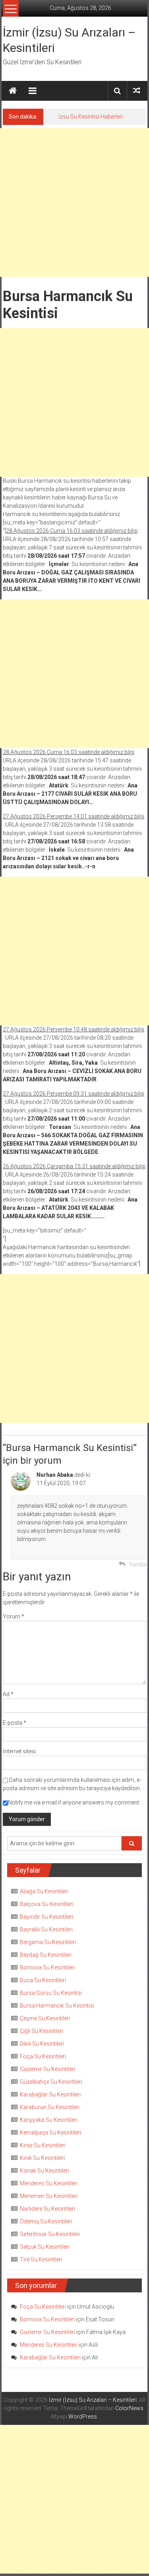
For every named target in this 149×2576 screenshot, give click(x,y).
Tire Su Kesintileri (41, 2259)
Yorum (14, 1616)
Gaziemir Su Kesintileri (47, 2069)
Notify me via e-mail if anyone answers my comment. (74, 1802)
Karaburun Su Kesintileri (50, 2107)
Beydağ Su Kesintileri (46, 1955)
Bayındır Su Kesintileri (46, 1917)
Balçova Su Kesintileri (47, 1904)
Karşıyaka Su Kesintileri (49, 2120)
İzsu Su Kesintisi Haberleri (91, 117)
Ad (8, 1694)
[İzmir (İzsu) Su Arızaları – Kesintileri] (13, 91)
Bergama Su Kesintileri (48, 1942)
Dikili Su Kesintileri (42, 2044)
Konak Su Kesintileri (45, 2171)
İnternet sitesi (19, 1751)
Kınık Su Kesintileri (42, 2158)
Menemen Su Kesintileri (49, 2196)
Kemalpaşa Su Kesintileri (50, 2133)
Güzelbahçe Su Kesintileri (51, 2082)
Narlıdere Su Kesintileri (47, 2209)
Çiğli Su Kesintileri (42, 2031)
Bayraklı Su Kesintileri (46, 1929)
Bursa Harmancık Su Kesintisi (57, 2006)
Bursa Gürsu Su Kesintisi (51, 1993)
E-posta (15, 1723)
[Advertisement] (74, 203)
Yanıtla (138, 1564)
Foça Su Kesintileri (43, 2056)
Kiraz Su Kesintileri (43, 2145)
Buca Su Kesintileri (43, 1980)
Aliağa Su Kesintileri (44, 1891)
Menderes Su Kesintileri (49, 2183)
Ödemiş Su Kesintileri (46, 2221)
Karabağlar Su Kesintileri (50, 2094)
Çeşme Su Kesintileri (45, 2018)
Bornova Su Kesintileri (47, 1968)
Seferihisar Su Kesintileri (50, 2234)
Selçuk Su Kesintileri (45, 2247)
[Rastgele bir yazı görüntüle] (137, 91)
